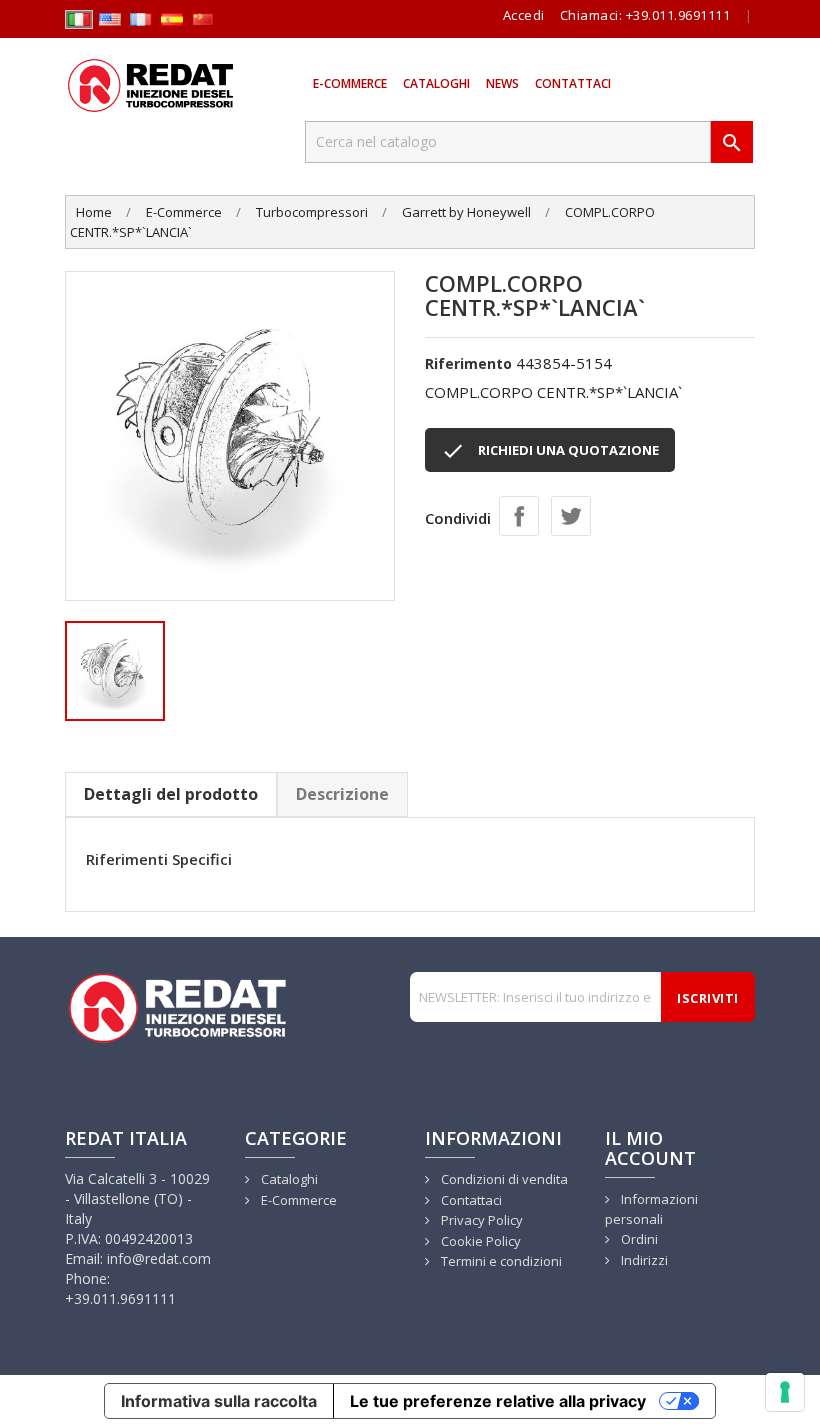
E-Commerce (350, 83)
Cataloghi (436, 83)
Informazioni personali (651, 1209)
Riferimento (468, 363)
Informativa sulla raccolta (219, 1401)
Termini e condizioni (500, 1261)
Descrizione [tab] (342, 794)
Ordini (638, 1239)
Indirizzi (643, 1260)
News (502, 83)
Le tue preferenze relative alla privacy (498, 1401)
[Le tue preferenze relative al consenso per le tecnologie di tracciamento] (785, 1392)
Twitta (571, 516)
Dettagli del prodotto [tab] (171, 794)
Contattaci (573, 83)
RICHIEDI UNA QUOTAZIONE (550, 451)
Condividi (519, 516)
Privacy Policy (480, 1220)
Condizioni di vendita (503, 1179)
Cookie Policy (479, 1241)
